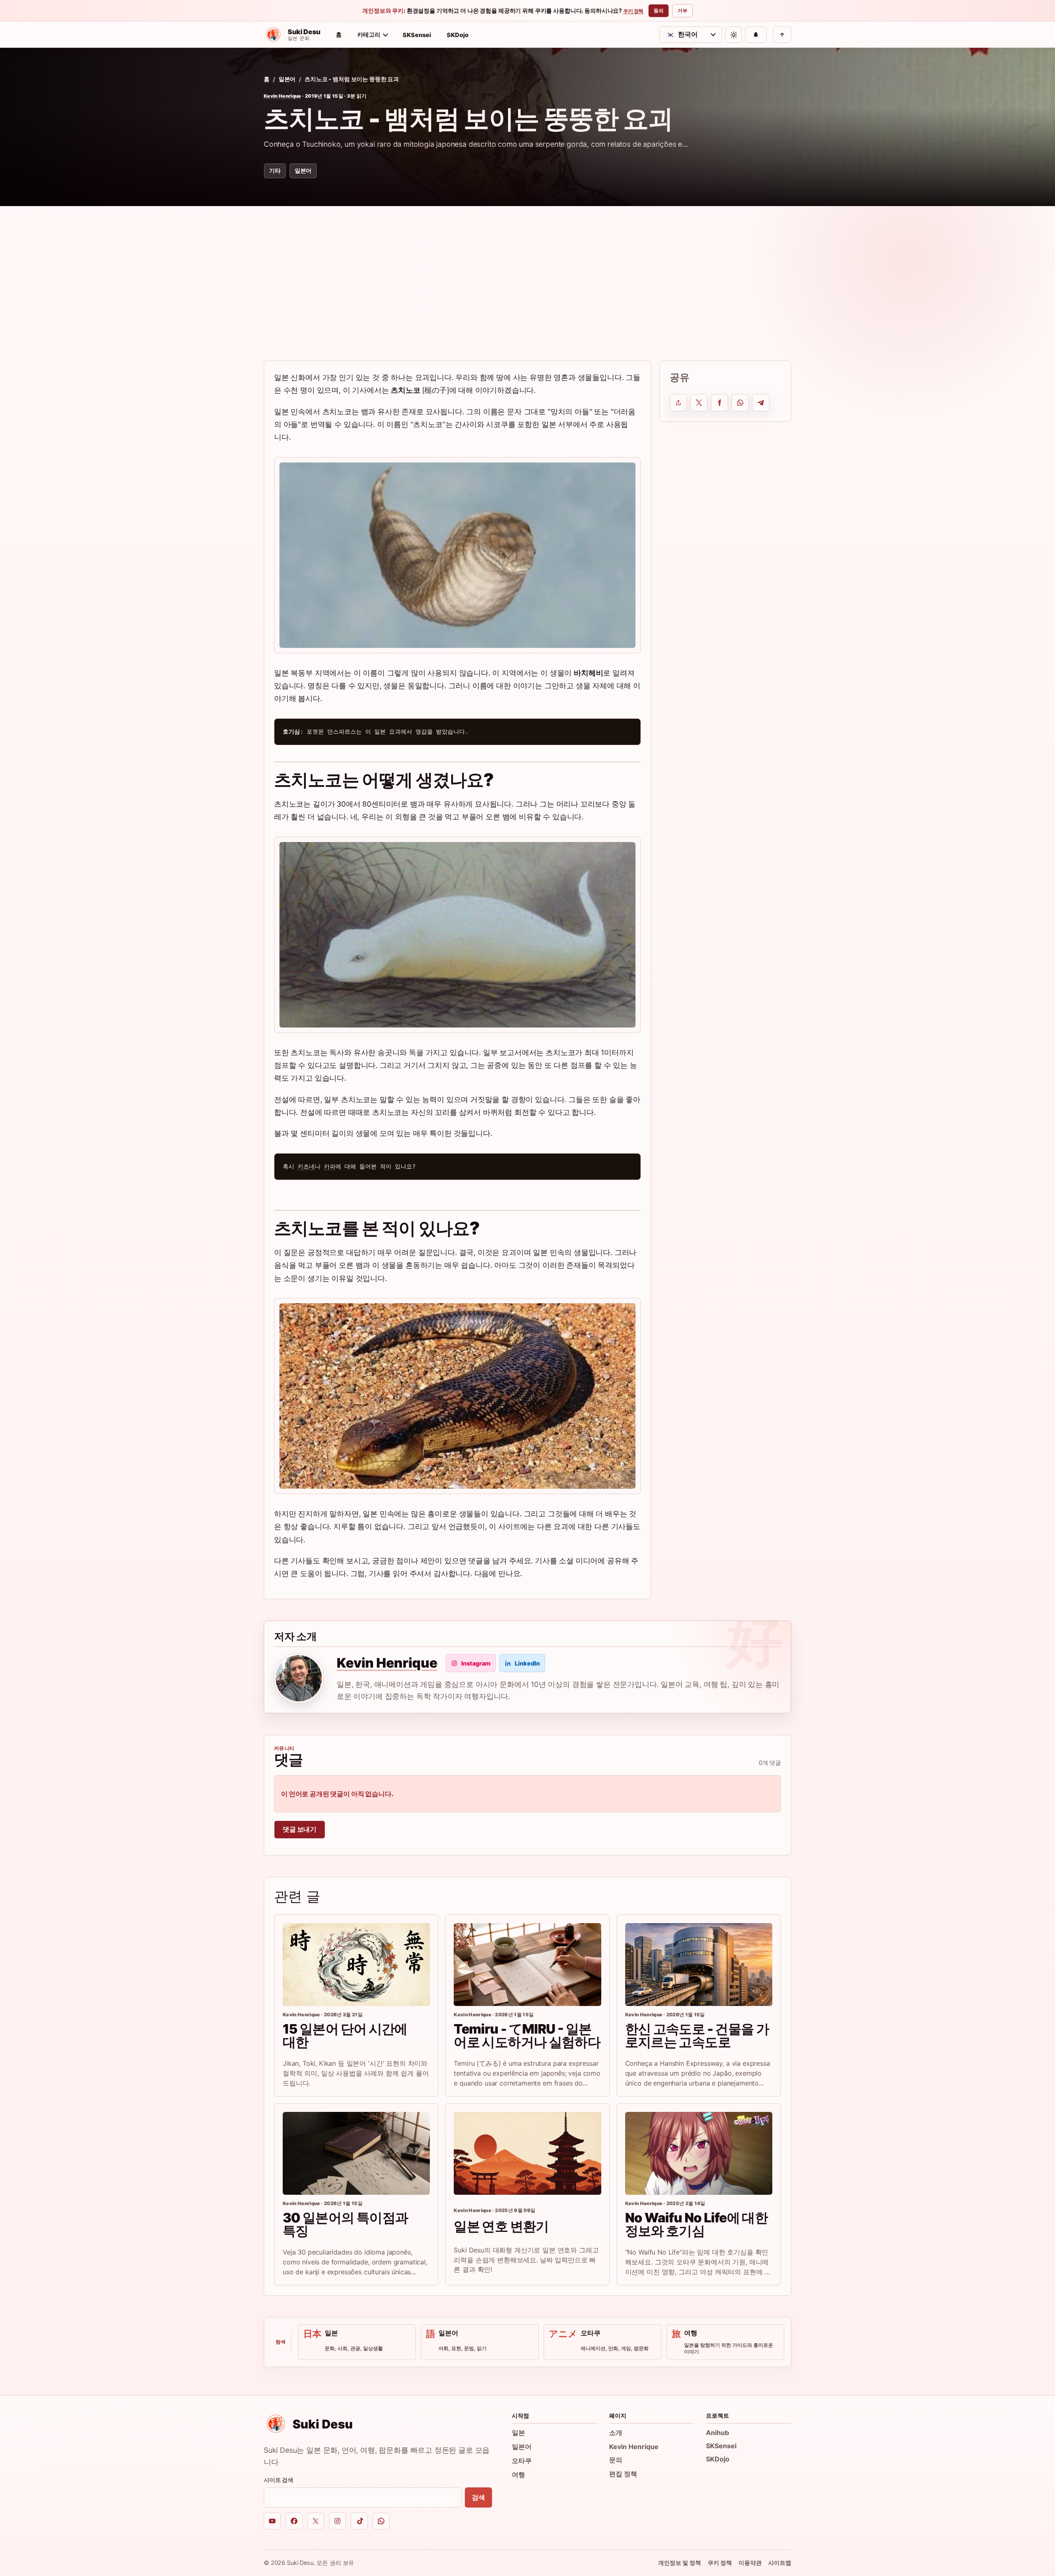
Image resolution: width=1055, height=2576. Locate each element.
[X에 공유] (699, 403)
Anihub (717, 2433)
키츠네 (306, 1166)
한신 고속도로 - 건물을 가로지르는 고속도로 (697, 2035)
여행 (518, 2475)
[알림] (756, 35)
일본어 (287, 79)
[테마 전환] (734, 35)
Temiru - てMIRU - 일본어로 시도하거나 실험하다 (527, 2035)
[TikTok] (359, 2521)
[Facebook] (294, 2521)
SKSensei (417, 35)
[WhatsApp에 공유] (740, 403)
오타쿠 (522, 2461)
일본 (518, 2433)
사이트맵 (780, 2563)
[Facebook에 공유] (720, 403)
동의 (659, 11)
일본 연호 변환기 (501, 2226)
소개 (616, 2433)
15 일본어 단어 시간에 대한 (345, 2035)
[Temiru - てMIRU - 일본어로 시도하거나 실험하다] (527, 1965)
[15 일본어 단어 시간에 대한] (356, 1965)
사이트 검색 (279, 2480)
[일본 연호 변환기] (527, 2153)
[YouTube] (272, 2521)
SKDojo (458, 35)
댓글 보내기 (300, 1829)
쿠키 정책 (633, 11)
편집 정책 (623, 2474)
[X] (316, 2521)
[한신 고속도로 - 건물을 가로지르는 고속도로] (699, 1965)
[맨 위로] (782, 35)
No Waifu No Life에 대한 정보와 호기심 (696, 2224)
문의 (616, 2460)
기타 (275, 170)
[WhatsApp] (381, 2521)
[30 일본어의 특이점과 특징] (356, 2153)
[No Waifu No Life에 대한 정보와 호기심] (699, 2153)
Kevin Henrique (283, 96)
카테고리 (369, 34)
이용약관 (750, 2563)
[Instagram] (337, 2521)
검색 (478, 2497)
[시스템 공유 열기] (678, 403)
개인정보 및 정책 (680, 2563)
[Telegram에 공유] (761, 403)
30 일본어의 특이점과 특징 (345, 2224)
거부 (682, 11)
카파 (330, 1166)
